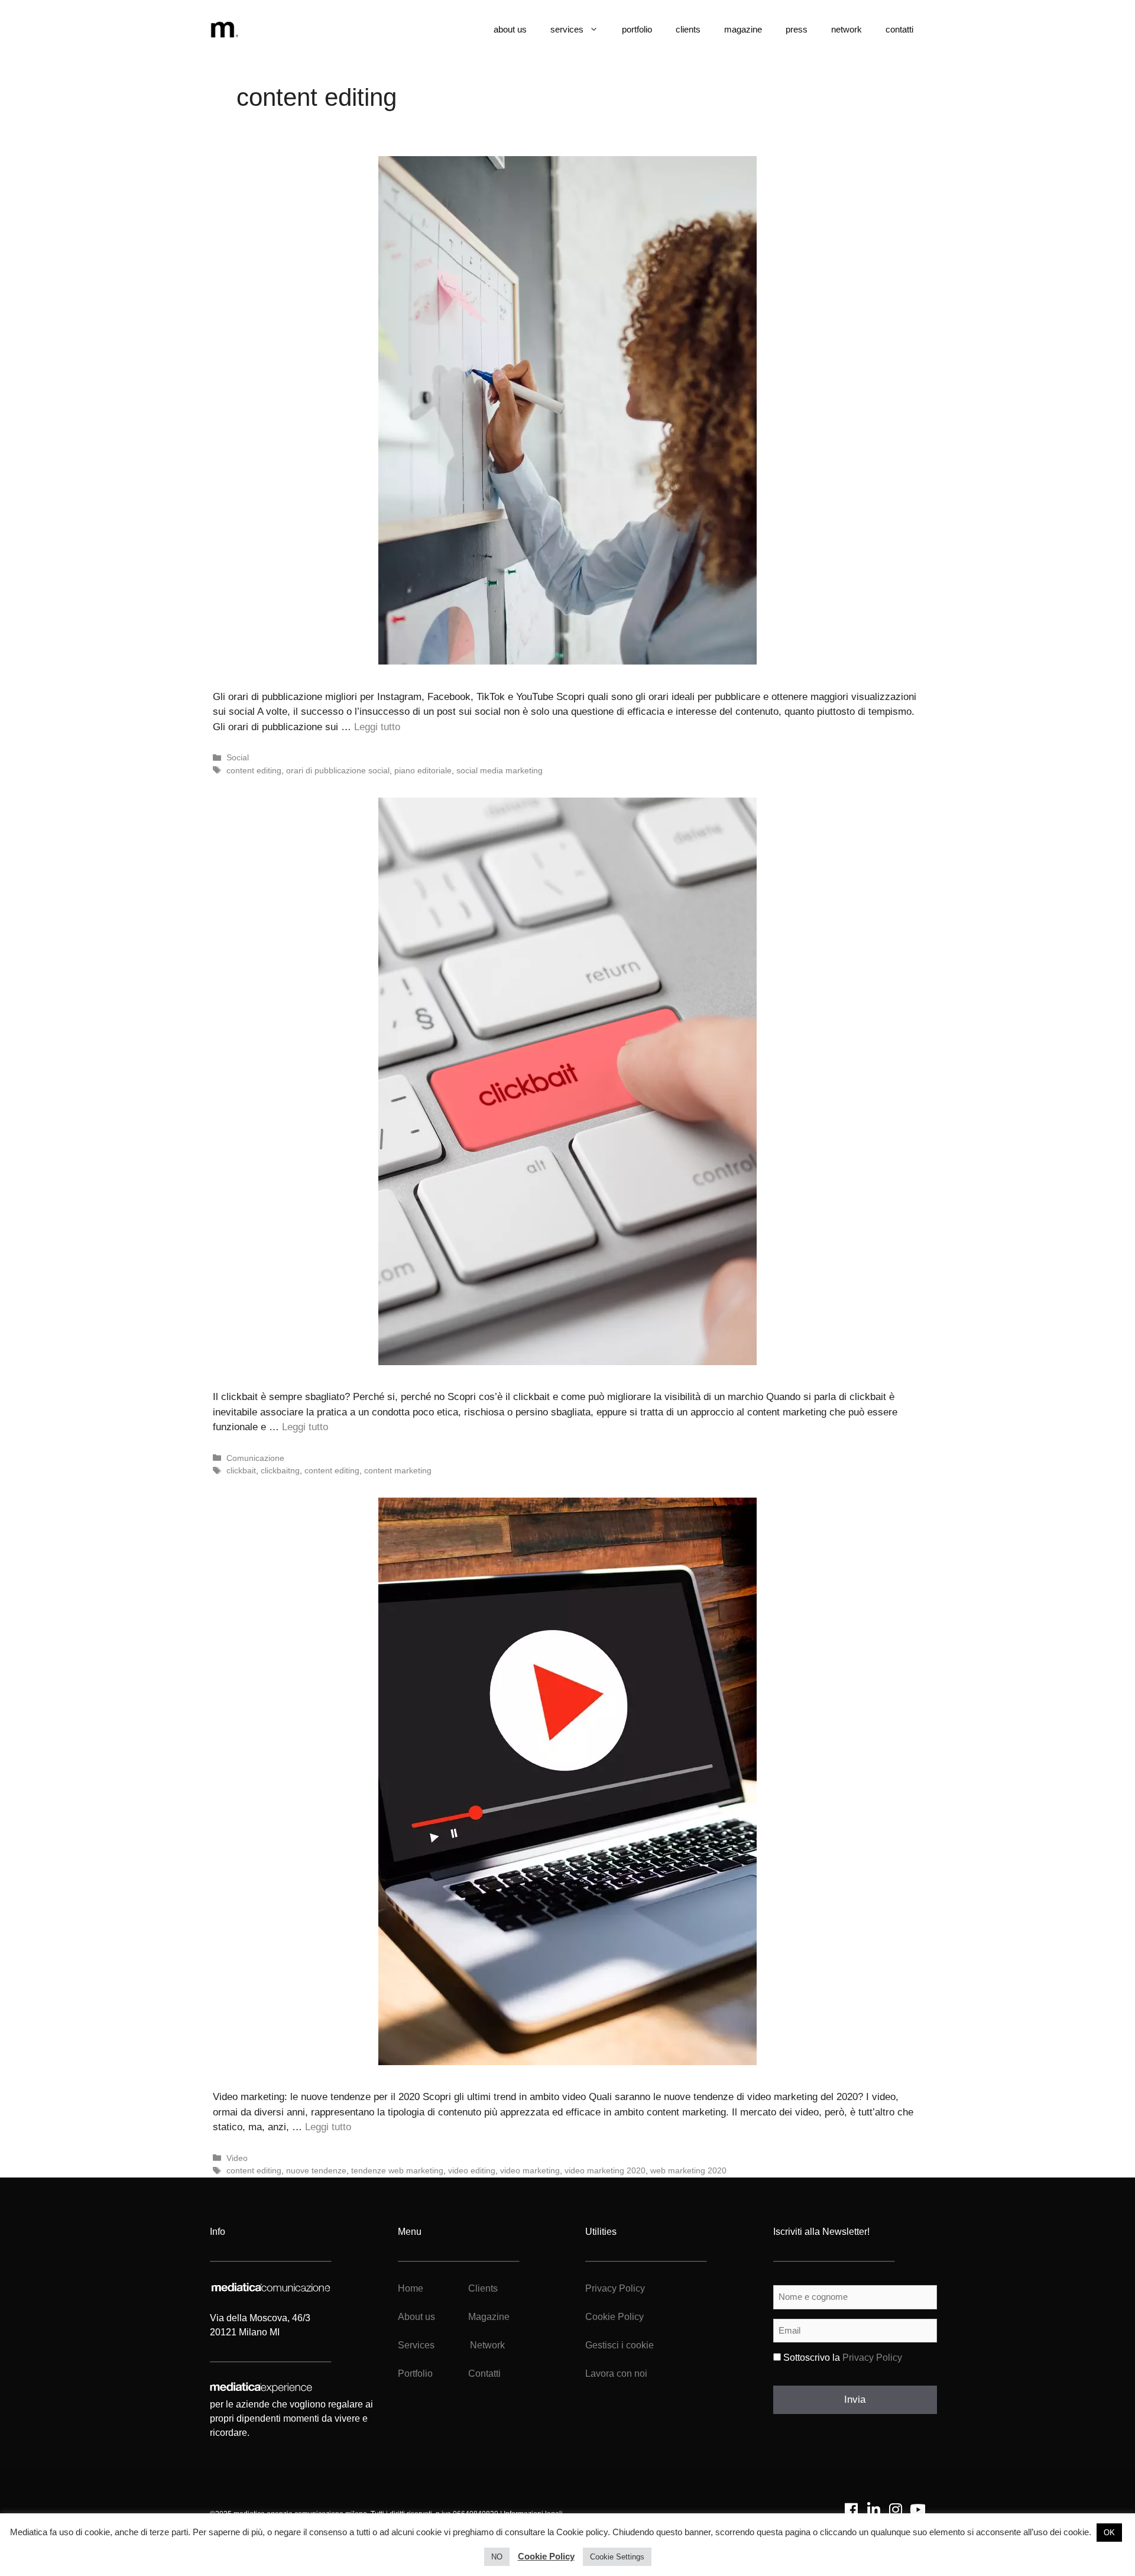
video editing (472, 2170)
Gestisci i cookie (620, 2345)
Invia (855, 2400)
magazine (743, 29)
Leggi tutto (377, 727)
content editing (254, 770)
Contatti (484, 2374)
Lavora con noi (616, 2374)
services (567, 29)
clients (688, 29)
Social (238, 757)
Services (416, 2345)
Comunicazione (255, 1458)
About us (416, 2317)
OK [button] (1109, 2533)
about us (510, 29)
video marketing (530, 2170)
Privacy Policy (615, 2288)
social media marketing (500, 770)
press (797, 29)
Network (487, 2345)
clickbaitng (280, 1470)
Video (237, 2158)
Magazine (489, 2317)
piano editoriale (423, 770)
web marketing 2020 (688, 2170)
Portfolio (415, 2374)
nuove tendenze (316, 2170)
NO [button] (497, 2557)
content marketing (398, 1470)
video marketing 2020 (605, 2170)
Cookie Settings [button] (617, 2557)
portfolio (637, 29)
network (847, 29)
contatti (899, 29)
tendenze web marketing (397, 2170)
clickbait (241, 1470)
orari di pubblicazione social (338, 770)
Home (411, 2288)
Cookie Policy (614, 2317)
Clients (482, 2288)
